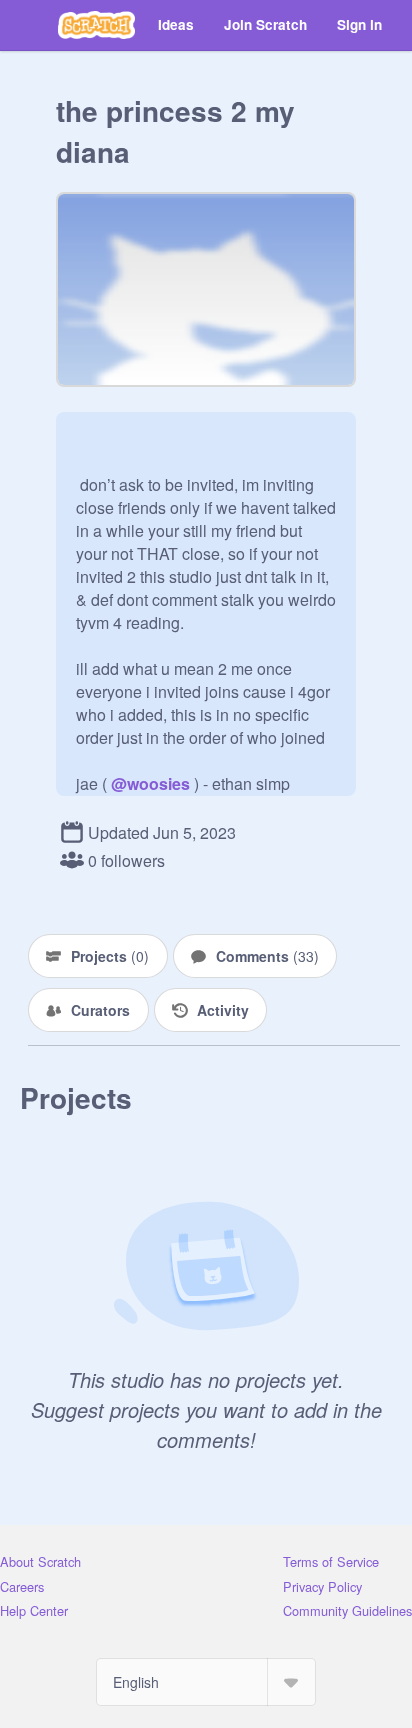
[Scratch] (96, 25)
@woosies (150, 783)
